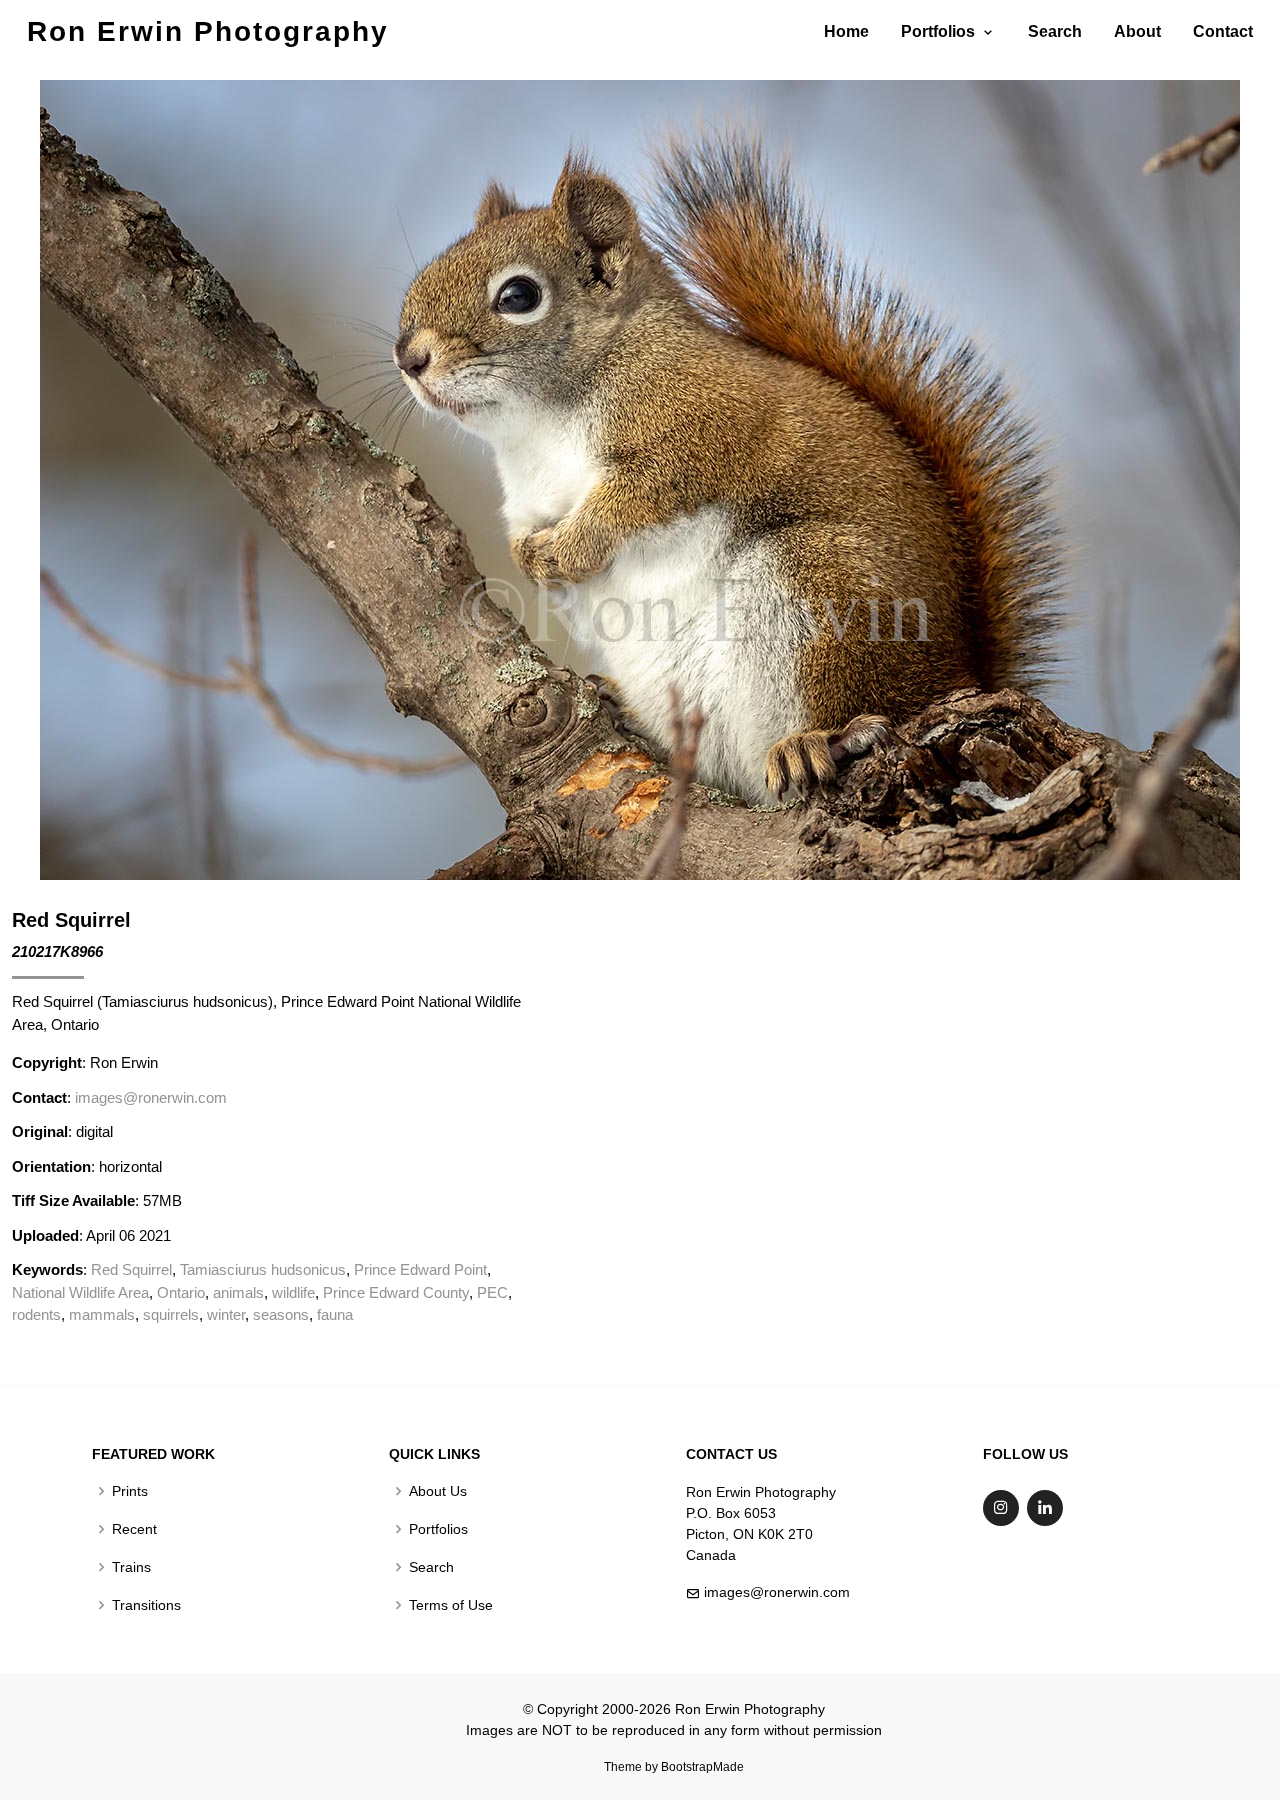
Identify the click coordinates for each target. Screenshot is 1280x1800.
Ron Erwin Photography (208, 31)
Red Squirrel (131, 1269)
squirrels (171, 1314)
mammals (102, 1314)
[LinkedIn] (1045, 1508)
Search (1055, 31)
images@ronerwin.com (151, 1097)
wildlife (293, 1292)
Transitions (146, 1605)
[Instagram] (1001, 1508)
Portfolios (438, 1529)
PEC (492, 1292)
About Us (438, 1491)
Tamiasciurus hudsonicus (263, 1269)
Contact (1223, 31)
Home (846, 31)
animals (238, 1292)
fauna (335, 1314)
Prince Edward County (396, 1292)
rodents (36, 1314)
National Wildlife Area (80, 1292)
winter (226, 1314)
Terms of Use (451, 1605)
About (1137, 31)
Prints (130, 1491)
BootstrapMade (702, 1767)
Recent (134, 1529)
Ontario (181, 1292)
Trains (131, 1567)
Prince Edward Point (420, 1269)
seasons (281, 1314)
